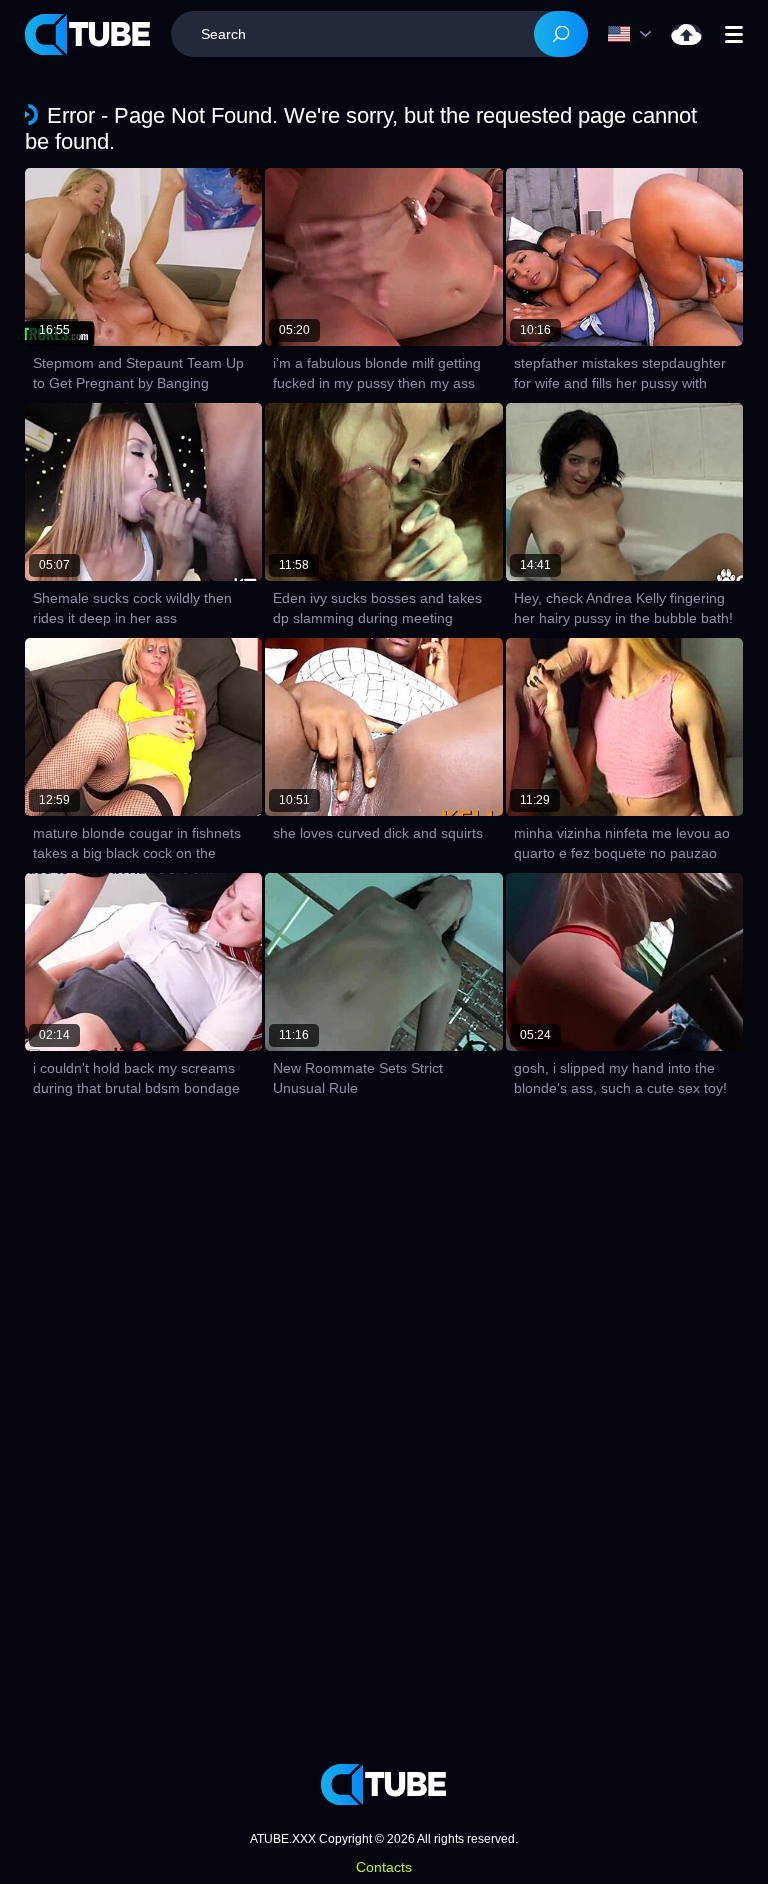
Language (634, 34)
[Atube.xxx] (88, 34)
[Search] (561, 34)
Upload (686, 34)
